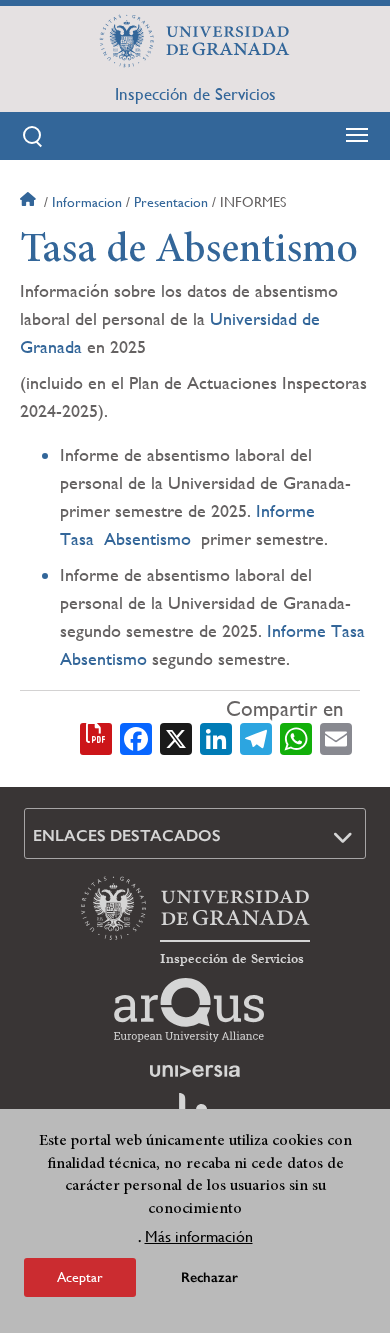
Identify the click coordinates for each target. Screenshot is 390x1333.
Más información (199, 1236)
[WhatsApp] (296, 737)
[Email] (336, 737)
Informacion (87, 202)
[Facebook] (136, 737)
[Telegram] (256, 737)
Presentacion (171, 202)
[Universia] (195, 1071)
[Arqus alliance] (189, 1010)
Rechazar (209, 1277)
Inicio (30, 202)
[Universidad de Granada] (195, 41)
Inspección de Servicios (195, 94)
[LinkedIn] (216, 737)
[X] (176, 737)
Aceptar (80, 1277)
